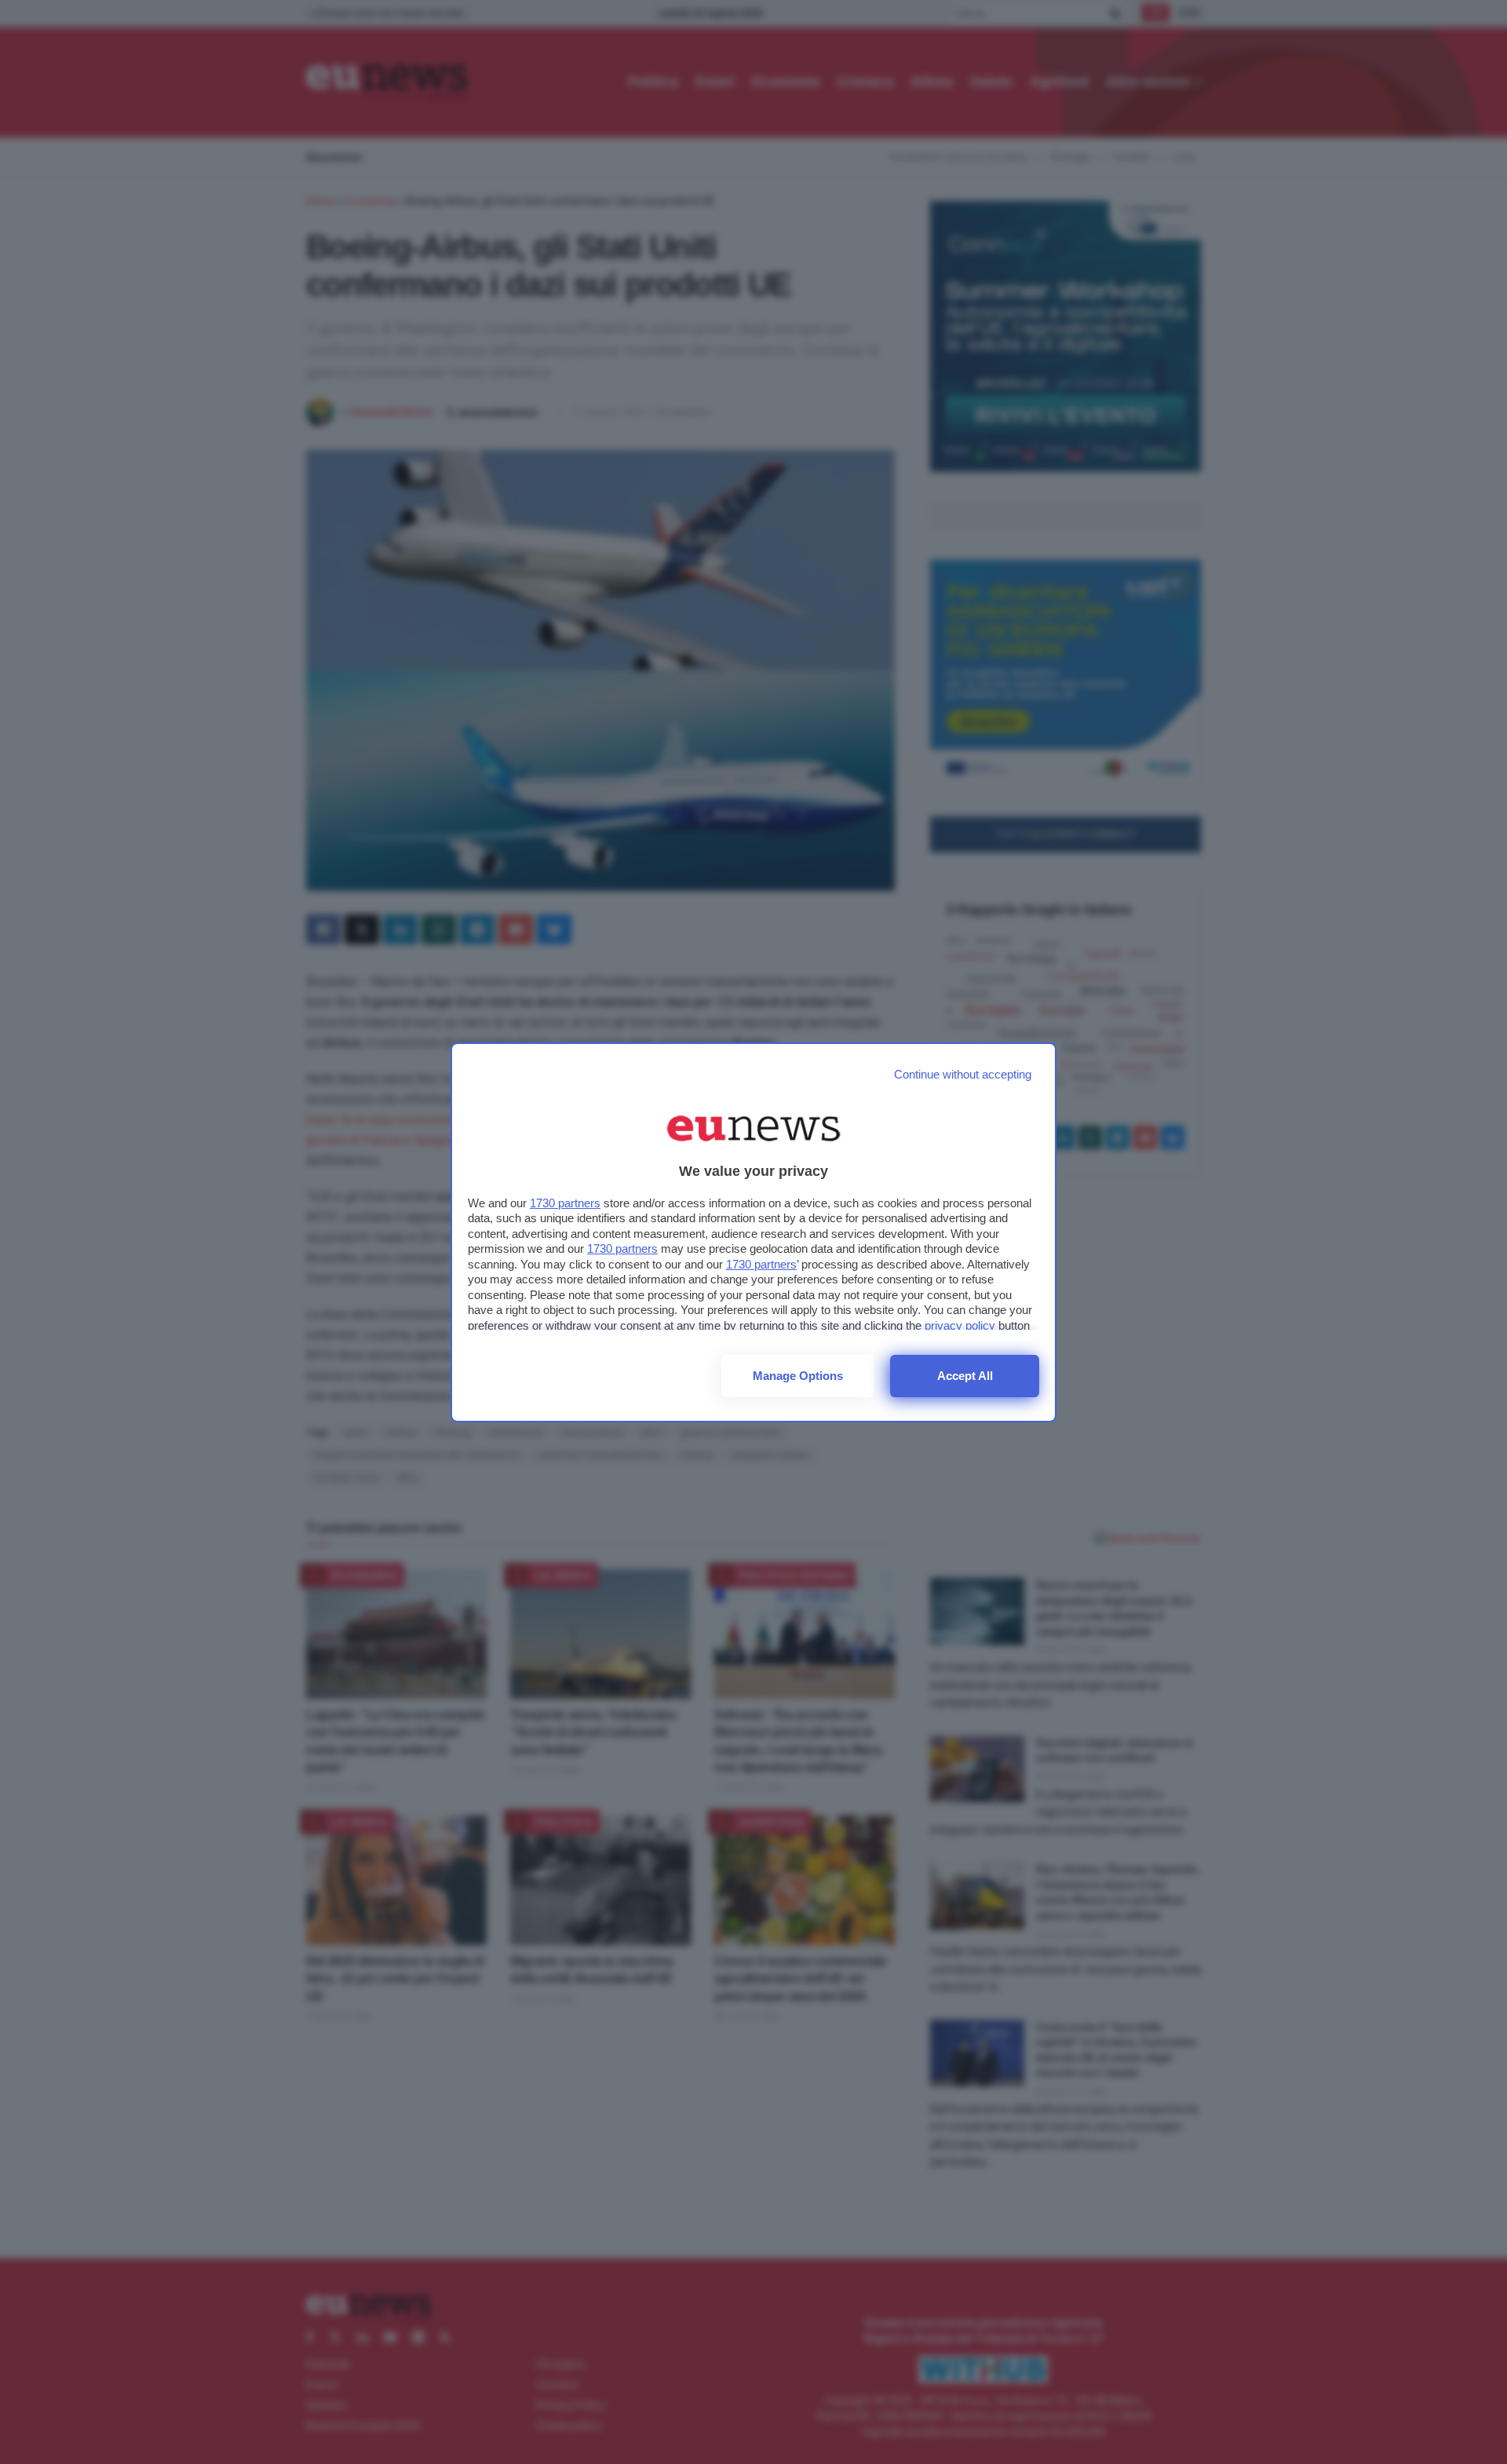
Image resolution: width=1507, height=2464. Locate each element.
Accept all (965, 1376)
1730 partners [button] (565, 1203)
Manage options (798, 1376)
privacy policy (960, 1325)
